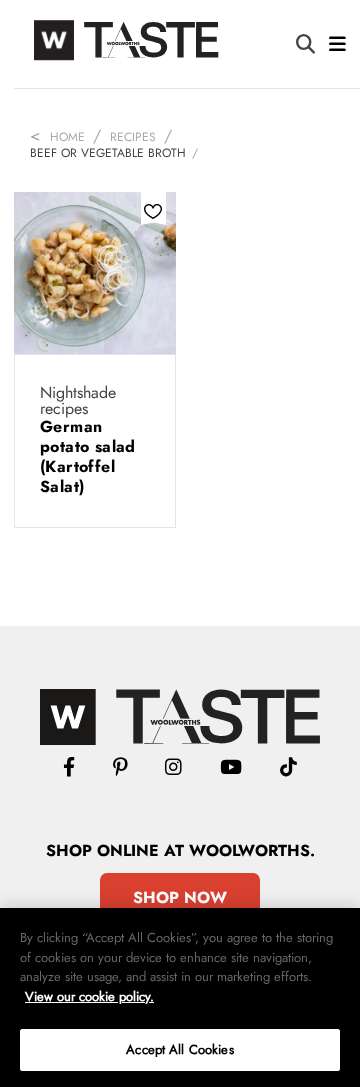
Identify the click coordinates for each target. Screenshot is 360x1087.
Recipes (133, 137)
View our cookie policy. (89, 996)
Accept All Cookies (179, 1049)
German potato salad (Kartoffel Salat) (88, 456)
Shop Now (180, 897)
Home (67, 137)
